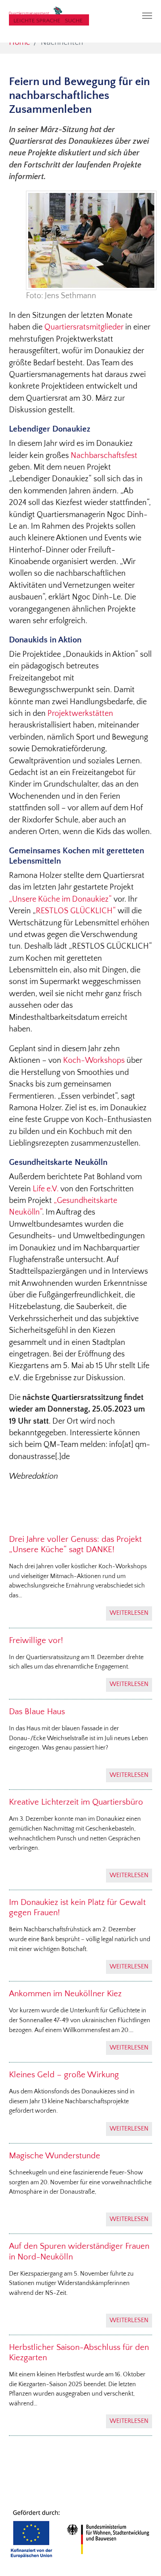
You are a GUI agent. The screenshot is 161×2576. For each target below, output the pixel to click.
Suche (74, 21)
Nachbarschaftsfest (104, 456)
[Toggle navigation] (147, 16)
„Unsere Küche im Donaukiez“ (60, 899)
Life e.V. (47, 1189)
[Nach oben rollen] (140, 2555)
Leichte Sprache (37, 21)
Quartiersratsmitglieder (84, 327)
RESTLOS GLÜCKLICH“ (76, 911)
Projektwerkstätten (80, 714)
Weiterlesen (129, 1613)
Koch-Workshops (94, 1061)
